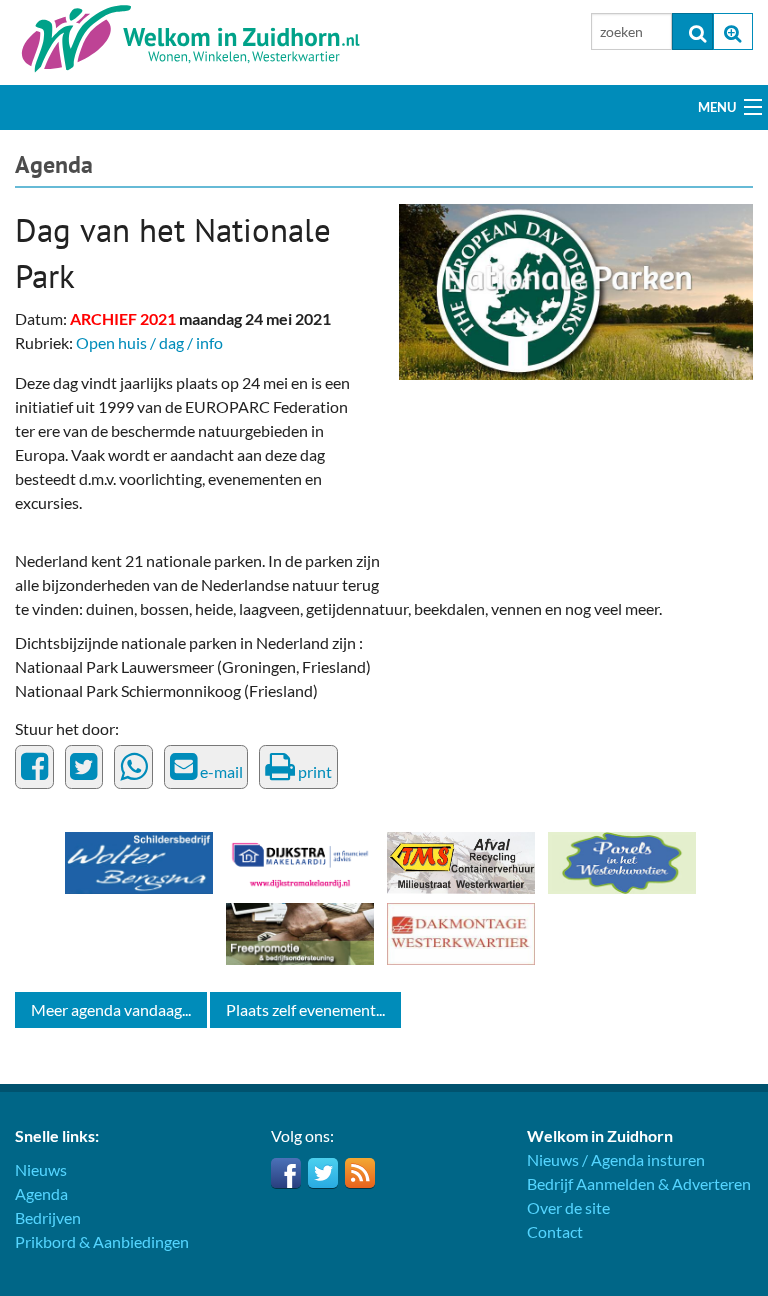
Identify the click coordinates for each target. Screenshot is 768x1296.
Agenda (54, 164)
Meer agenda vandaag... (111, 1009)
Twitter (323, 1173)
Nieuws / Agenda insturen (616, 1159)
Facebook (286, 1173)
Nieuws (41, 1169)
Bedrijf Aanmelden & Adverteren (639, 1183)
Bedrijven (48, 1217)
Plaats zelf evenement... (305, 1009)
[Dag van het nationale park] (576, 289)
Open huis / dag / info (149, 342)
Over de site (568, 1207)
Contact (555, 1231)
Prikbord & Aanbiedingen (102, 1241)
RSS (360, 1173)
